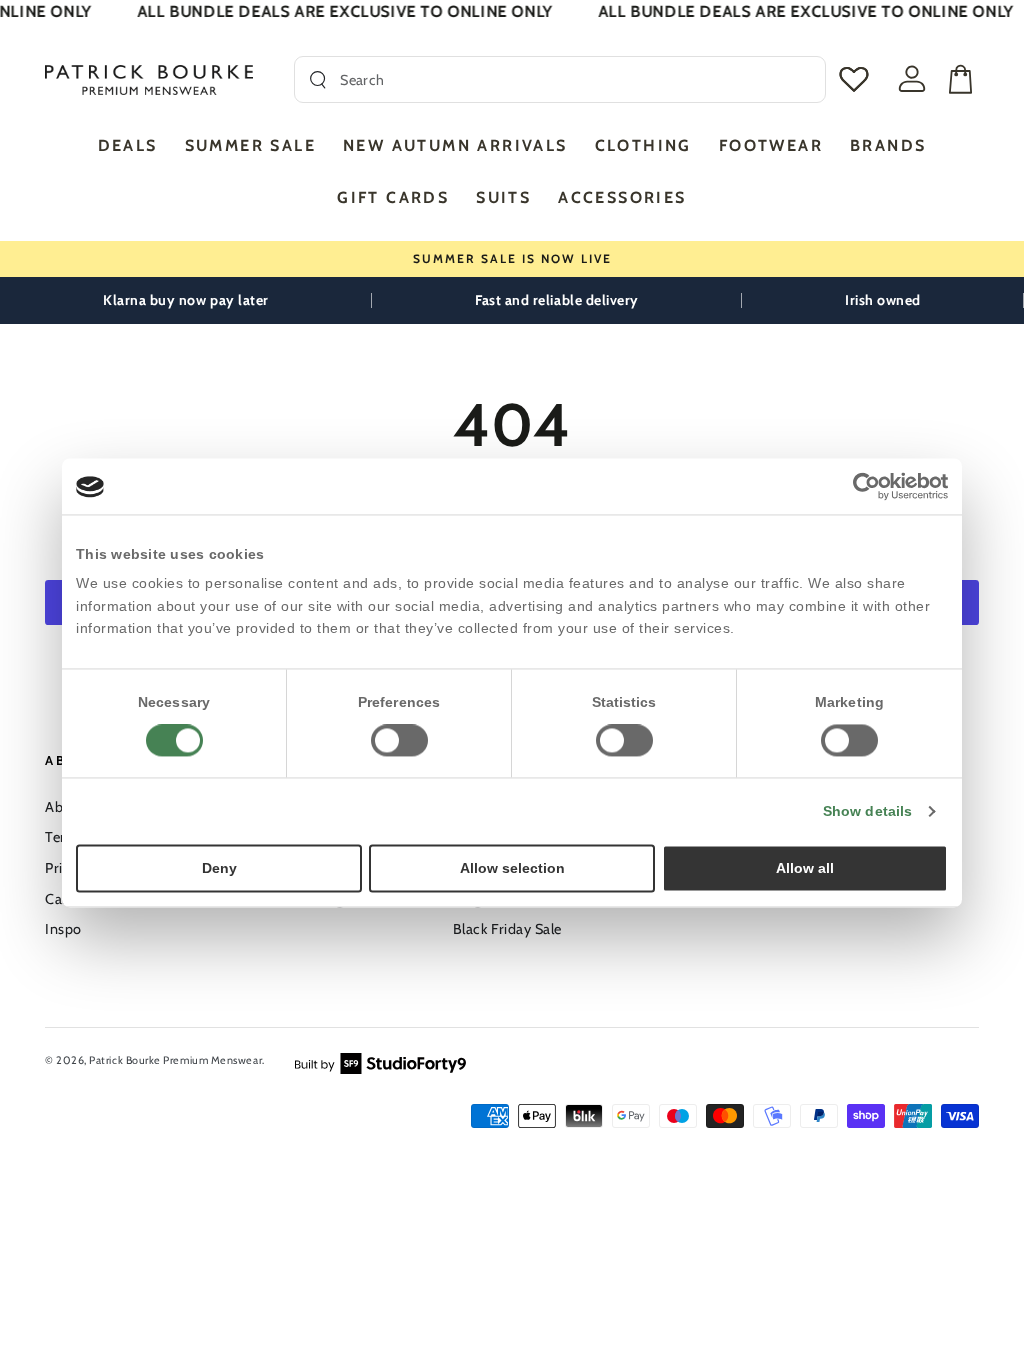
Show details (867, 812)
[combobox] (575, 79)
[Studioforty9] (380, 1061)
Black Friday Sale (507, 929)
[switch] (399, 741)
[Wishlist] (849, 80)
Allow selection (512, 869)
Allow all (805, 869)
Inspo (63, 929)
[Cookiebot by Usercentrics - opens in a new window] (860, 486)
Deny (219, 869)
